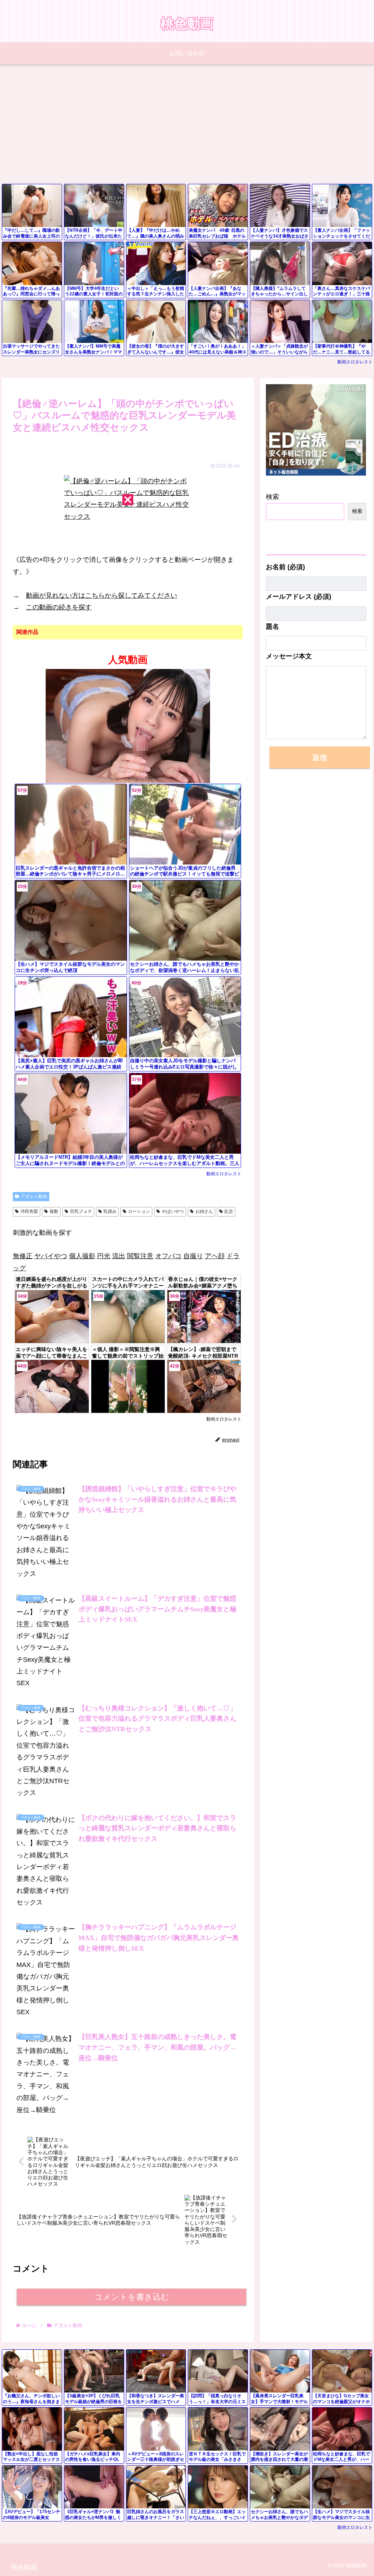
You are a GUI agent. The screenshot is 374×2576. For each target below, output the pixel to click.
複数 (54, 1211)
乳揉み (110, 1211)
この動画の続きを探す (59, 607)
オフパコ (168, 1256)
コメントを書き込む (132, 2297)
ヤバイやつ (51, 1256)
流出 (119, 1256)
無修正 (23, 1256)
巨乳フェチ (81, 1211)
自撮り (193, 1256)
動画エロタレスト (355, 362)
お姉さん (204, 1211)
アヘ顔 (215, 1256)
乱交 (229, 1211)
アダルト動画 (34, 1196)
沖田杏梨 (29, 1211)
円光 (104, 1256)
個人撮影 (82, 1256)
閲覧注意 (140, 1256)
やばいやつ (173, 1211)
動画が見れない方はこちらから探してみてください (102, 595)
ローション (139, 1211)
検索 (272, 497)
